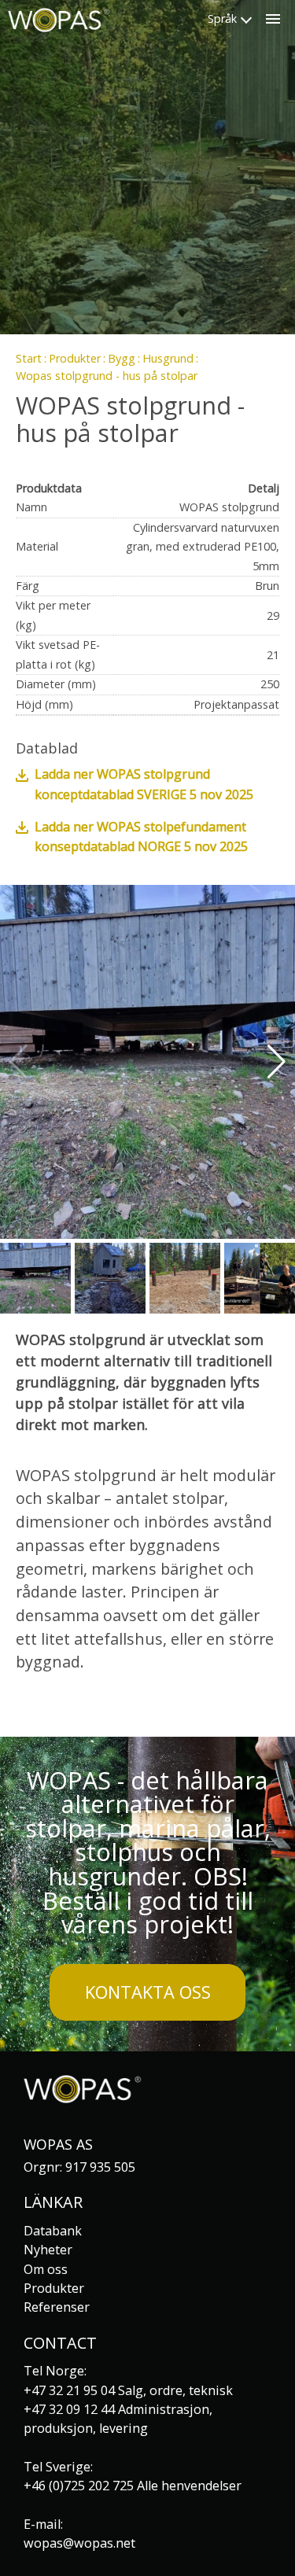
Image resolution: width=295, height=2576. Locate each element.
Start (29, 358)
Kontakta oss (148, 1992)
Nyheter (48, 2250)
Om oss (46, 2269)
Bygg (122, 358)
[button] (277, 1062)
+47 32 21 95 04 (69, 2390)
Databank (53, 2231)
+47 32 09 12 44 (69, 2409)
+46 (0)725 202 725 (79, 2486)
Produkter (75, 358)
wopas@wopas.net (79, 2543)
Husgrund (168, 358)
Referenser (57, 2307)
